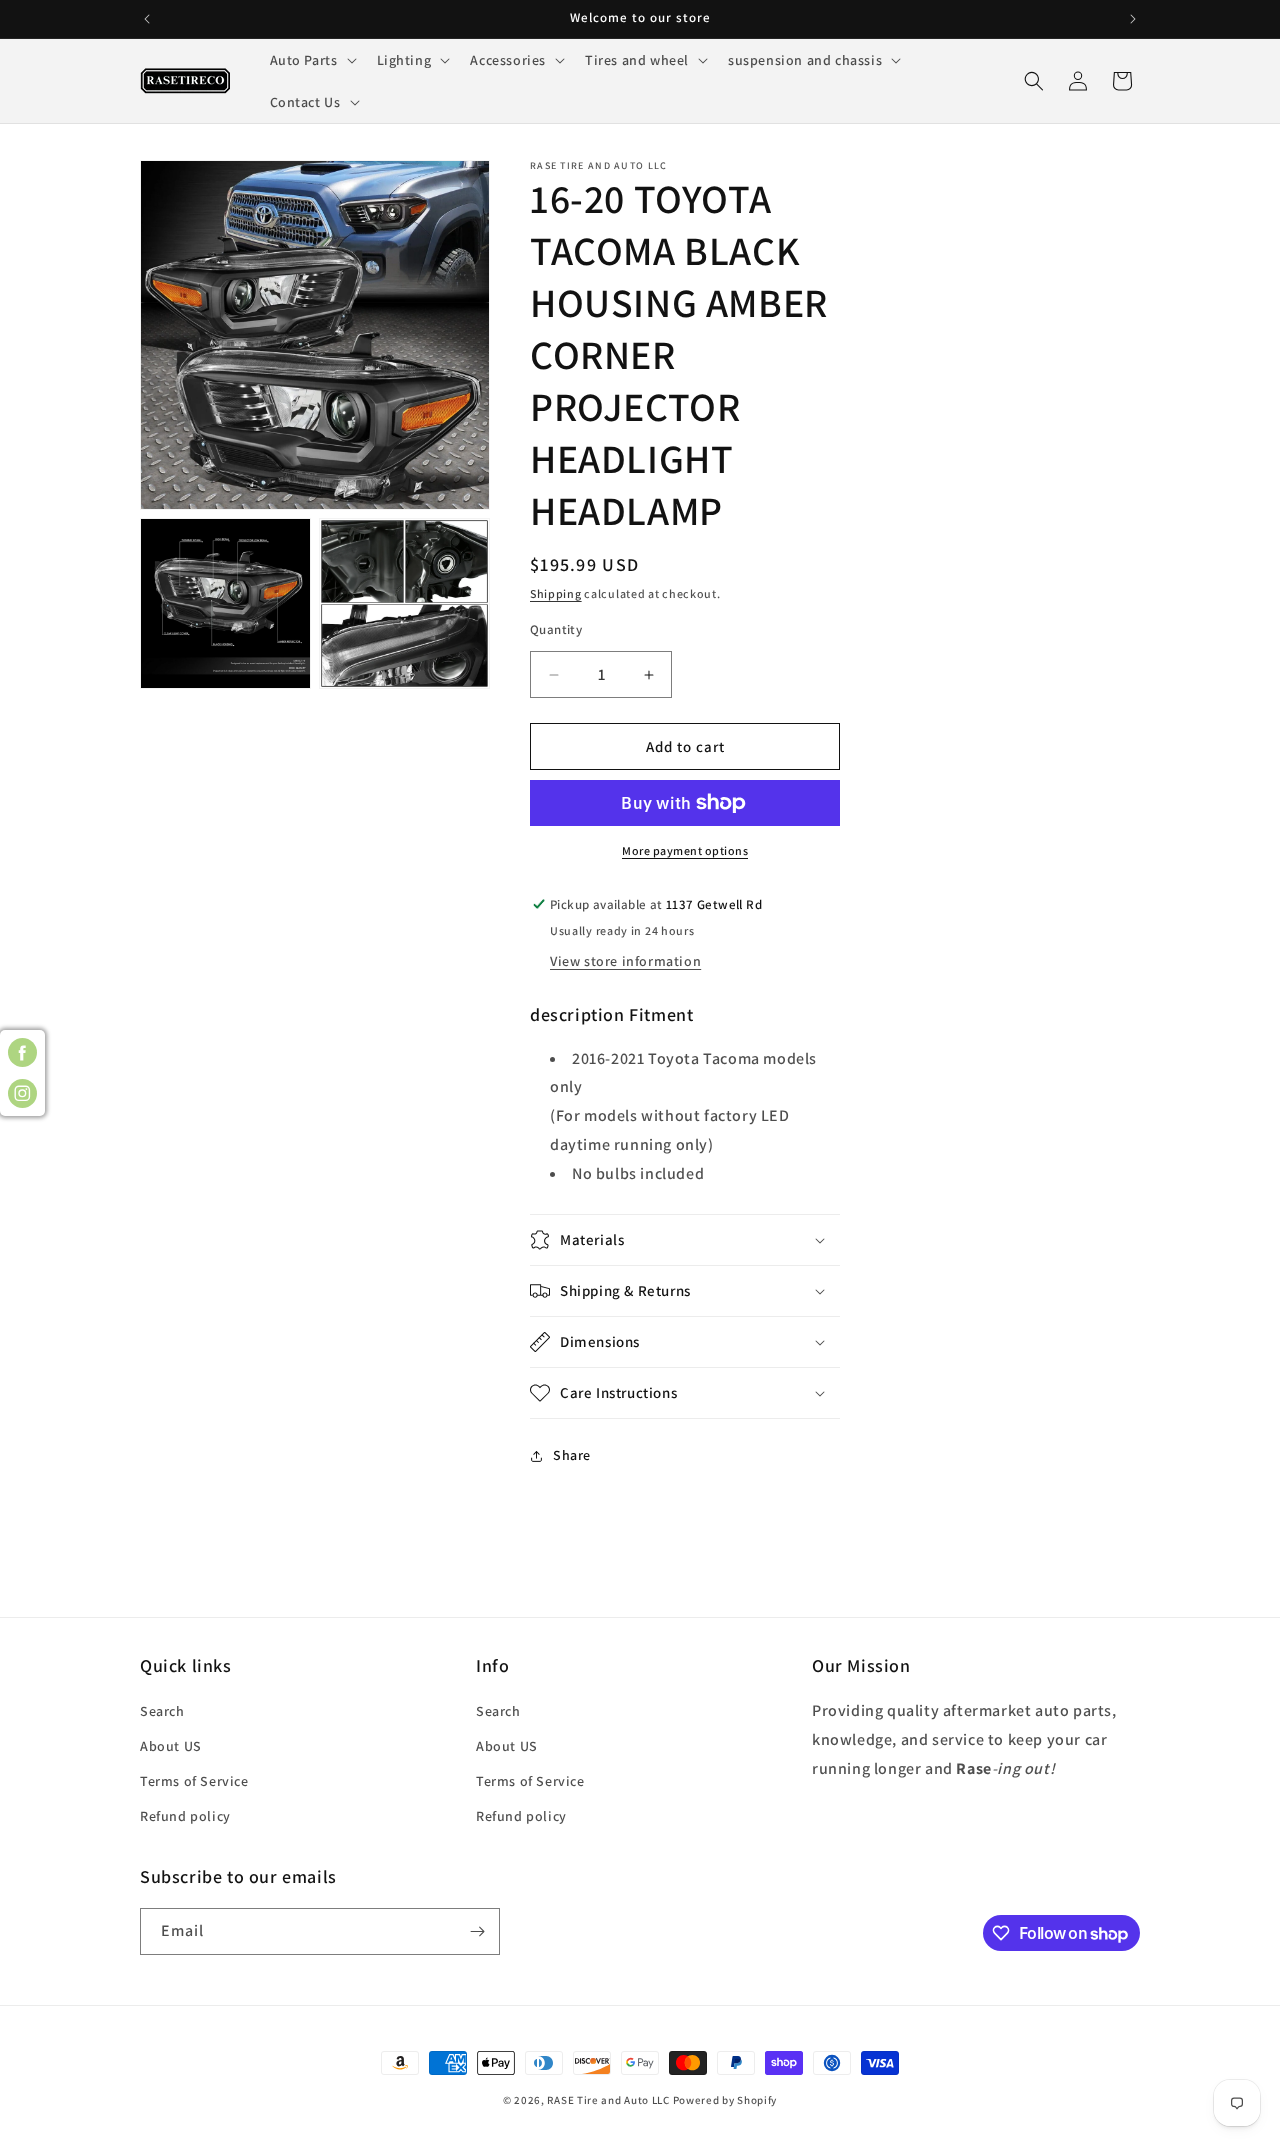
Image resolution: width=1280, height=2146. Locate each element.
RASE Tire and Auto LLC (609, 2100)
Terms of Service (194, 1781)
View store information (625, 961)
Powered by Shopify (725, 2100)
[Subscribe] (477, 1931)
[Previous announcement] (147, 19)
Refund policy (185, 1816)
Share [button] (572, 1455)
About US (171, 1746)
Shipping (556, 593)
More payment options (685, 850)
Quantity (556, 629)
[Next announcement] (1133, 19)
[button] (311, 60)
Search (162, 1711)
